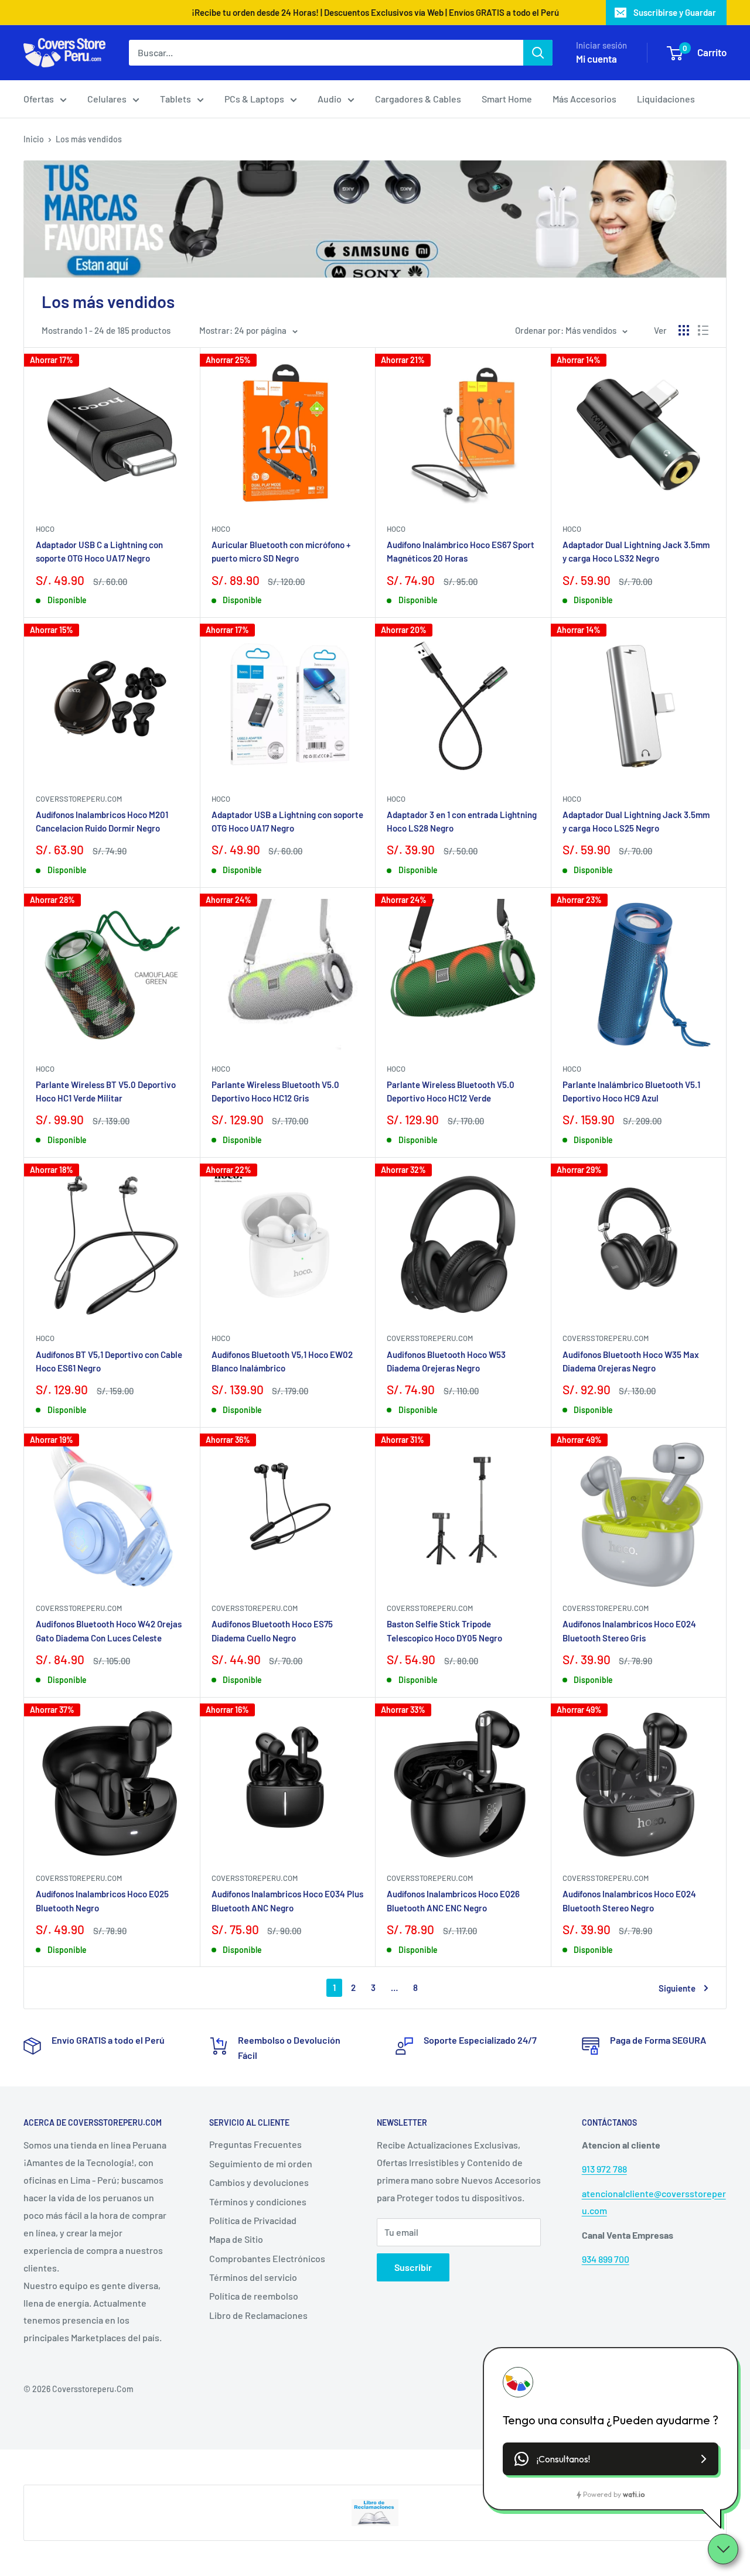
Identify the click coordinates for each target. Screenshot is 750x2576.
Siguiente (677, 1988)
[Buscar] (538, 53)
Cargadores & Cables (418, 99)
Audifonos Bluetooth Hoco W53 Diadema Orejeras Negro (446, 1361)
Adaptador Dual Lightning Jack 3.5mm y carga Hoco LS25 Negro (636, 821)
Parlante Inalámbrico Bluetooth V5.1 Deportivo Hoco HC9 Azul (631, 1091)
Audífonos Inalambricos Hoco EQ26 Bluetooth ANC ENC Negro (453, 1901)
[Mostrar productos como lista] (703, 330)
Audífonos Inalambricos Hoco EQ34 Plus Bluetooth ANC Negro (287, 1901)
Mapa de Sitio (236, 2239)
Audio (330, 99)
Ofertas (39, 99)
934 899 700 (606, 2259)
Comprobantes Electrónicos (267, 2258)
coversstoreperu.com (79, 799)
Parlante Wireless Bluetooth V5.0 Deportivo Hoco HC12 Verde (451, 1091)
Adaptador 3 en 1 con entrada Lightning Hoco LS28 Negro (462, 821)
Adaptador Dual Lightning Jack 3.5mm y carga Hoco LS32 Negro (636, 551)
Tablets (175, 99)
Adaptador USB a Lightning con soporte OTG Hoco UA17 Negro (287, 821)
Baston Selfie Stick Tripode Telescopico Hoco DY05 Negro (444, 1631)
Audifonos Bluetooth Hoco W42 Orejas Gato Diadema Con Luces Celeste (109, 1631)
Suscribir (413, 2267)
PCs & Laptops (254, 99)
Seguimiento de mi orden (261, 2163)
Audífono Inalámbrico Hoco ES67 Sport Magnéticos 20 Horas (461, 551)
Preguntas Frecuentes (255, 2144)
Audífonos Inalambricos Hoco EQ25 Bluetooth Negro (102, 1901)
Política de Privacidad (253, 2220)
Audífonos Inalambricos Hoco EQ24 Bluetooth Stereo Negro (629, 1901)
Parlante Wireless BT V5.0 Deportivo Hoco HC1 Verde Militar (106, 1091)
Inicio (34, 139)
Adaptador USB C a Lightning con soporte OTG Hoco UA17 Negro (99, 551)
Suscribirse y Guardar (675, 12)
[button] (611, 2459)
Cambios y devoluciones (259, 2182)
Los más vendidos (89, 139)
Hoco (45, 529)
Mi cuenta (596, 59)
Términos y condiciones (258, 2202)
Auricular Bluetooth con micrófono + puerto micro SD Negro (281, 551)
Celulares (107, 99)
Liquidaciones (666, 99)
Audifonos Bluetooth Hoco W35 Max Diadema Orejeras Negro (631, 1361)
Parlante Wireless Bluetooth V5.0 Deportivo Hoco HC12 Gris (275, 1091)
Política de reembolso (254, 2296)
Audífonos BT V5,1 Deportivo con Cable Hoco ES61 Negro (109, 1361)
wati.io (634, 2494)
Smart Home (507, 99)
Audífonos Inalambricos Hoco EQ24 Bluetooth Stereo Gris (629, 1631)
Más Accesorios (584, 99)
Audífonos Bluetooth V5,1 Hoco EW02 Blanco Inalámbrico (282, 1361)
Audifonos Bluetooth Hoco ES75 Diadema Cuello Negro (272, 1631)
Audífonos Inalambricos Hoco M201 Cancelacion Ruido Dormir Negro (102, 821)
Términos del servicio (253, 2277)
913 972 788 (604, 2169)
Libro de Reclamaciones (258, 2315)
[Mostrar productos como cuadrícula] (684, 330)
